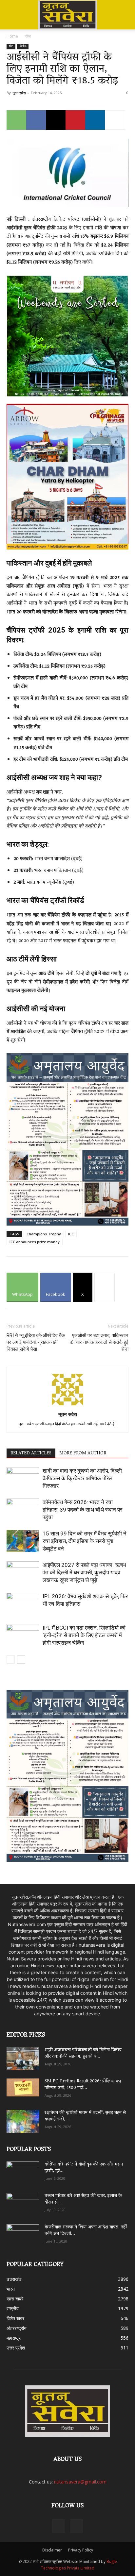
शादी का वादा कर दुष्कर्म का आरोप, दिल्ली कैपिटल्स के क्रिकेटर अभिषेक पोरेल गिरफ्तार (82, 1478)
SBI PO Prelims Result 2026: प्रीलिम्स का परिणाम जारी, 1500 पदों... (83, 2085)
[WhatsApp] (16, 120)
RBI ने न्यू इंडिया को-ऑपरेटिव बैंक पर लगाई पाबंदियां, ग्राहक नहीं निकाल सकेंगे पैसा (36, 1342)
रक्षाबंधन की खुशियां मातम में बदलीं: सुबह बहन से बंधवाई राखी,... (85, 2116)
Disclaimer (52, 2550)
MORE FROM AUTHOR (83, 1453)
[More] (115, 120)
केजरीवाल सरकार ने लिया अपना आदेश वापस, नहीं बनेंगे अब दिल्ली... (86, 2231)
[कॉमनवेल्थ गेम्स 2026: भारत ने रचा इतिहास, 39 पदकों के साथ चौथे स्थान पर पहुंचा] (23, 1510)
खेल (28, 36)
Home (12, 36)
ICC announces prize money (35, 1242)
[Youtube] (76, 2526)
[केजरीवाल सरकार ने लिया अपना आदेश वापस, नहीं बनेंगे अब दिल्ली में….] (23, 2233)
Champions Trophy (44, 1234)
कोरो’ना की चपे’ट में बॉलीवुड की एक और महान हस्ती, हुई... (84, 2168)
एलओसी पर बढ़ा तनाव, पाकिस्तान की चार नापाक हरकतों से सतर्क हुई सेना (99, 1342)
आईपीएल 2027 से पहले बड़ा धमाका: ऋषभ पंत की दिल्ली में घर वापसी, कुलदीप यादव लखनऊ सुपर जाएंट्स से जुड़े (84, 1572)
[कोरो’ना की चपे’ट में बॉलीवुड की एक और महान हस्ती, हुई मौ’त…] (23, 2170)
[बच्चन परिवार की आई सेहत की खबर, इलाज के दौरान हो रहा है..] (23, 2202)
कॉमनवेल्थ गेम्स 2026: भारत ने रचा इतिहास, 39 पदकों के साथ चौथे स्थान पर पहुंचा (82, 1510)
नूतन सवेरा (19, 93)
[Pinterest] (75, 120)
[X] (56, 120)
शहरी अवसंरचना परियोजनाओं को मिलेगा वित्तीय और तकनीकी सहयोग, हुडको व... (83, 2053)
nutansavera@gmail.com (80, 2482)
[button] (11, 9)
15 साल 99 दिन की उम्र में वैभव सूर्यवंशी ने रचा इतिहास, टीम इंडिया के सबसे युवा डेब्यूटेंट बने (85, 1541)
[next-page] (21, 1660)
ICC (71, 1234)
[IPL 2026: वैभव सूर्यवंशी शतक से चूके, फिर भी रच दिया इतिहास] (23, 1604)
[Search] (126, 9)
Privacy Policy (81, 2550)
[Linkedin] (95, 120)
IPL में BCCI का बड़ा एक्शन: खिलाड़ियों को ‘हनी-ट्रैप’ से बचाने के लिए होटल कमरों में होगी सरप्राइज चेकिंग (84, 1635)
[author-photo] (67, 1405)
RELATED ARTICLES (31, 1453)
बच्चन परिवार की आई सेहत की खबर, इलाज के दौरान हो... (83, 2199)
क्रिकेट (23, 47)
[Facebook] (36, 120)
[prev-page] (11, 1660)
